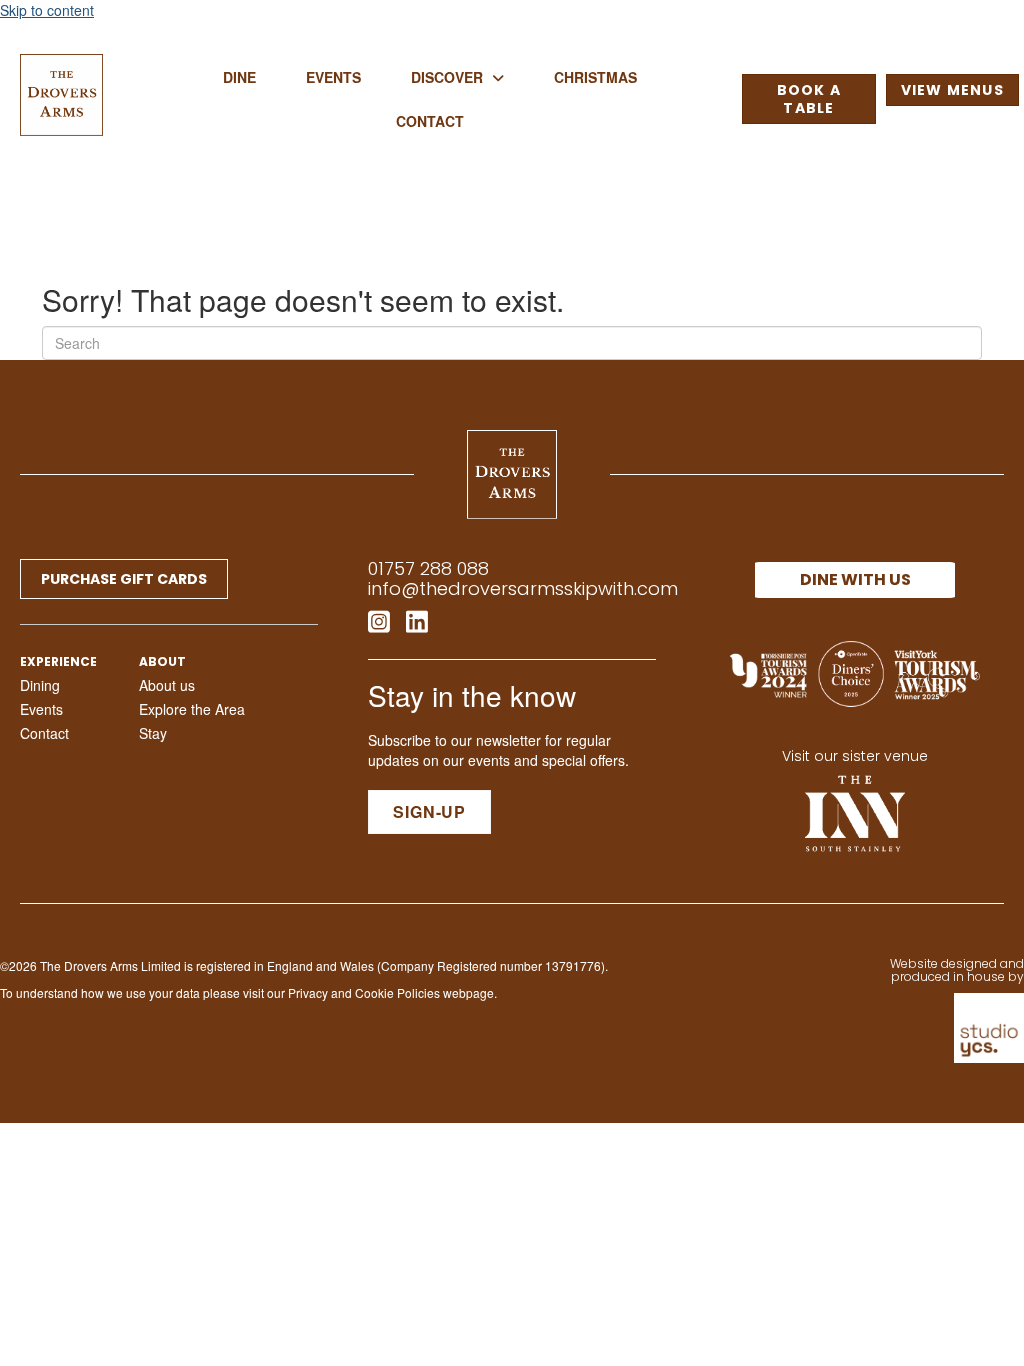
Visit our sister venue (855, 756)
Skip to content (47, 10)
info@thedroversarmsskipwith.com (523, 588)
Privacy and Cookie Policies (364, 992)
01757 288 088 (428, 568)
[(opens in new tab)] (855, 811)
